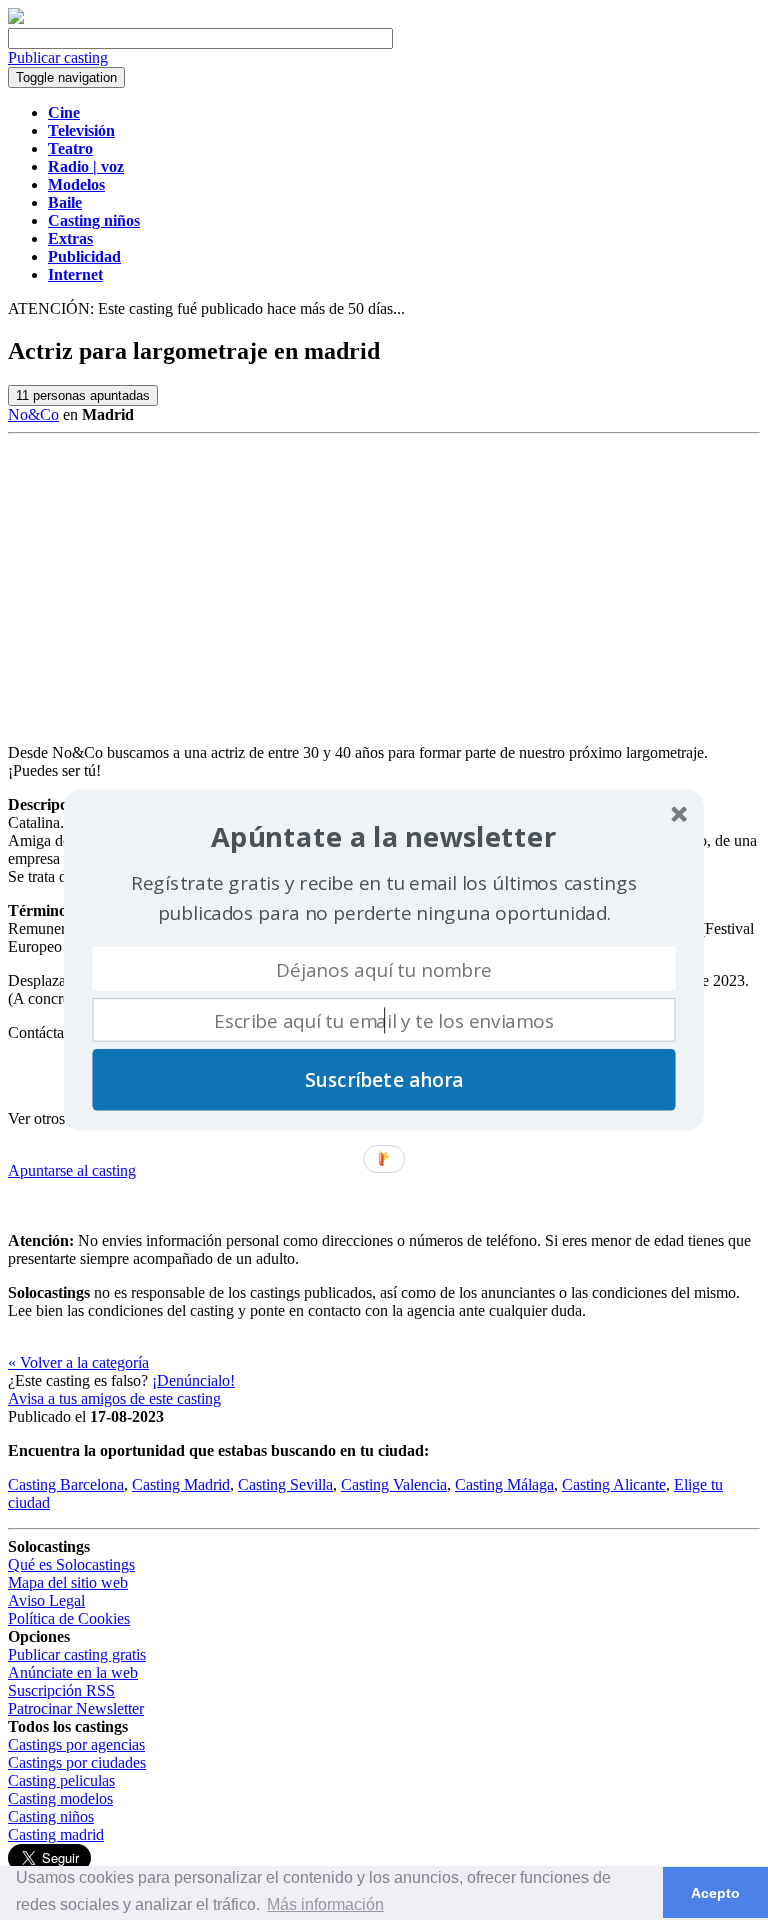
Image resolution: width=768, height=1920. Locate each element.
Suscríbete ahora (384, 1080)
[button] (383, 837)
